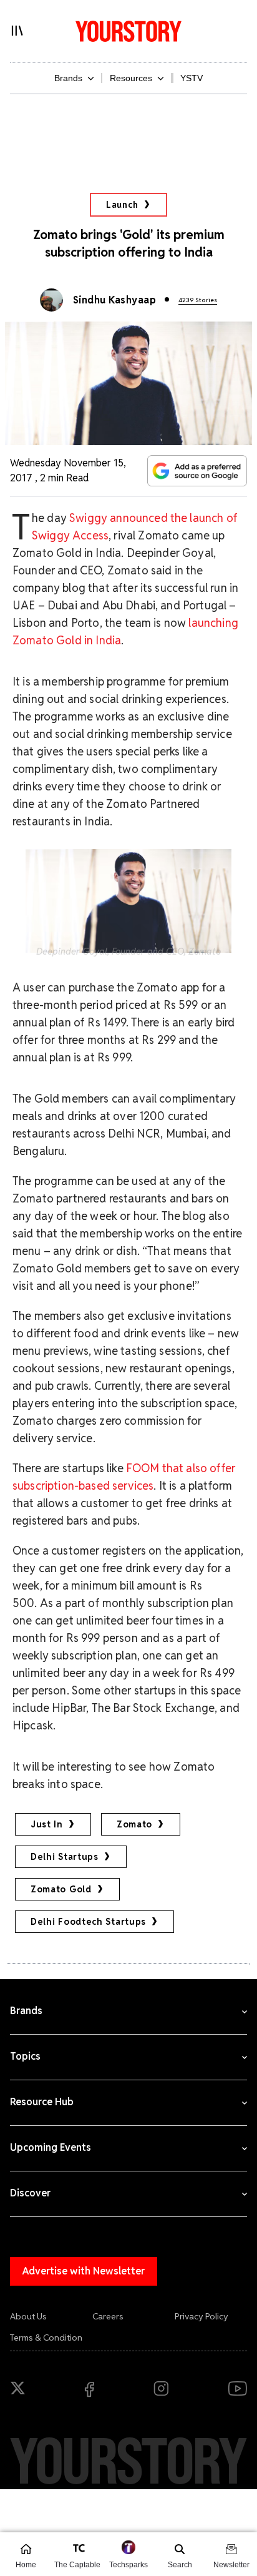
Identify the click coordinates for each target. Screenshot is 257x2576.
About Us (28, 2316)
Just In (47, 1824)
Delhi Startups (65, 1857)
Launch (122, 205)
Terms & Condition (46, 2338)
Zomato (134, 1824)
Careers (108, 2316)
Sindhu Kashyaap (114, 300)
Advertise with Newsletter (84, 2271)
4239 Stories (198, 300)
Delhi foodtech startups (88, 1922)
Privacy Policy (201, 2316)
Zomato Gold (61, 1889)
